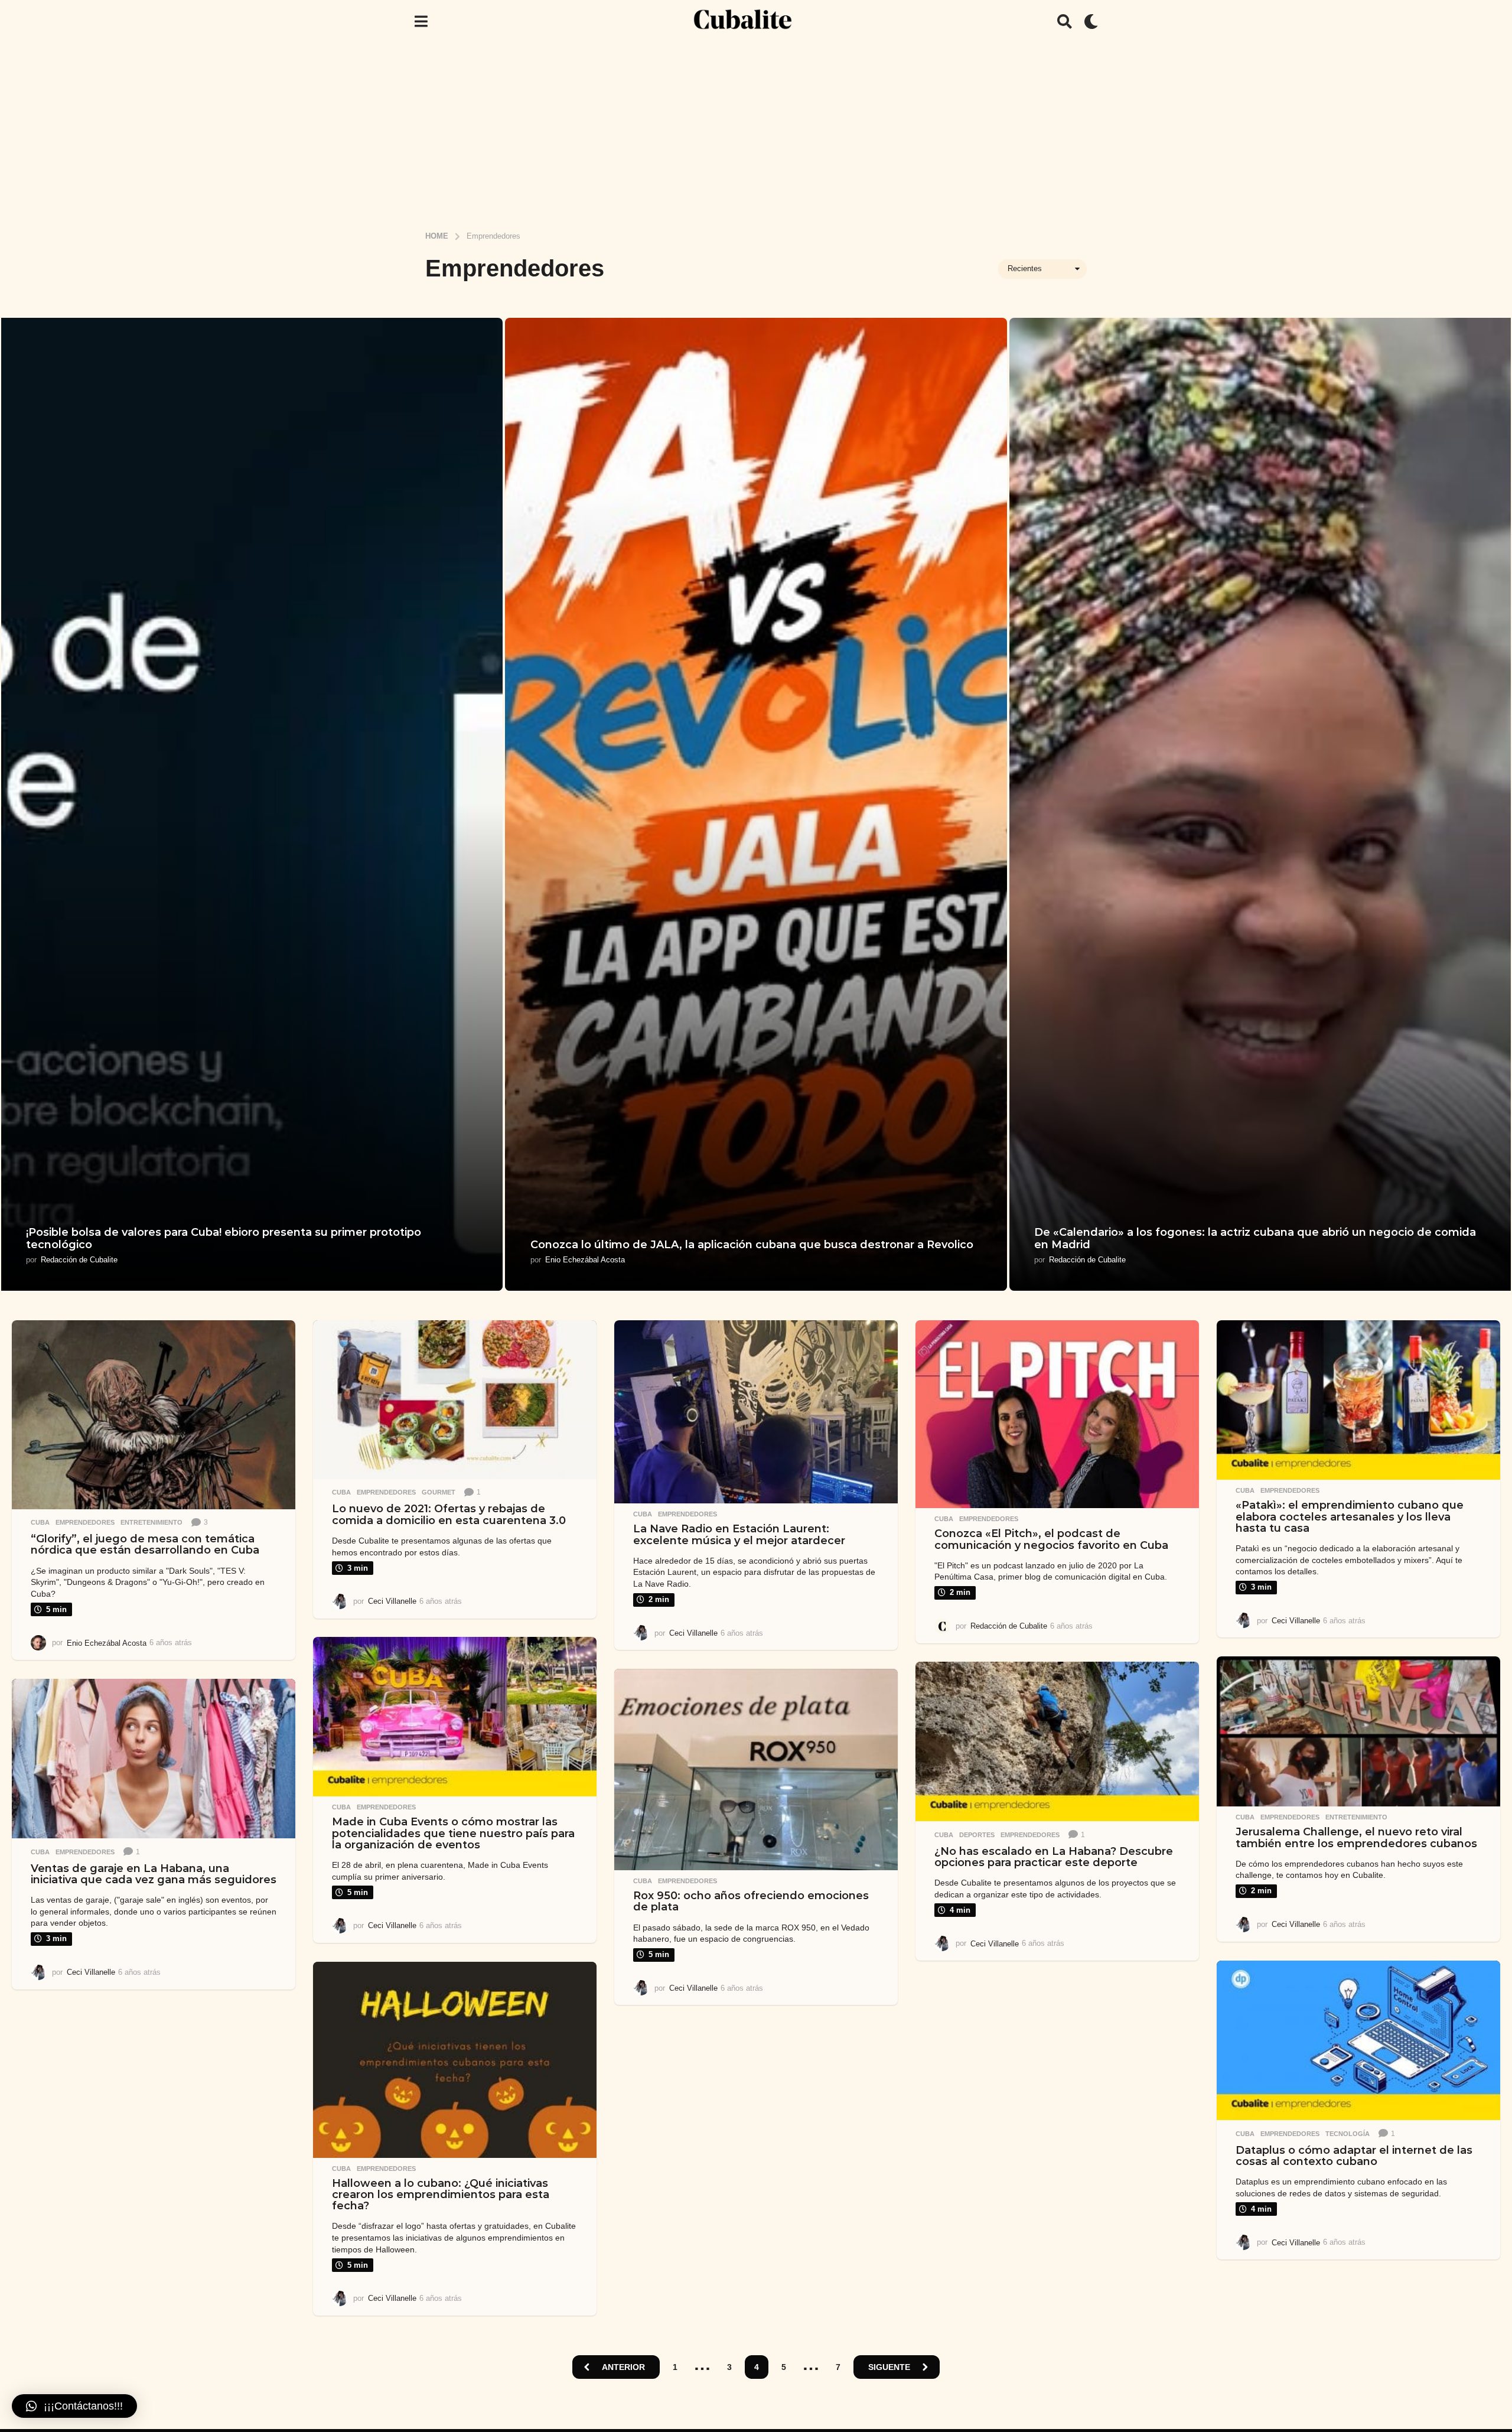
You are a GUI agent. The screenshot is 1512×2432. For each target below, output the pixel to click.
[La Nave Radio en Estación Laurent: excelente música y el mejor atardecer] (756, 1412)
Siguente (889, 2367)
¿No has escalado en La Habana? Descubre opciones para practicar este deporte (1054, 1857)
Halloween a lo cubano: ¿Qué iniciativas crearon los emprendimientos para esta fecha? (441, 2195)
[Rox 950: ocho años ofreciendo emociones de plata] (756, 1770)
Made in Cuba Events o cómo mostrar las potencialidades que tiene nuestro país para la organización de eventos (453, 1833)
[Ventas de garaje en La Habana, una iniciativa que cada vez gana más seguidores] (154, 1759)
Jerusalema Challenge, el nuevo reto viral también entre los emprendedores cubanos (1356, 1837)
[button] (421, 21)
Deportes (977, 1835)
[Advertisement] (756, 132)
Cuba (40, 1522)
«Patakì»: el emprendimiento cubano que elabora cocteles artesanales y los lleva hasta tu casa (1350, 1517)
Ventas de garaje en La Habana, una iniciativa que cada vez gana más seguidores (154, 1874)
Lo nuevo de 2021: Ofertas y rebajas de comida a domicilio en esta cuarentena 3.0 (449, 1514)
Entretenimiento (151, 1522)
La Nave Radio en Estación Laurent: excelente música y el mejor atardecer (739, 1534)
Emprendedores (85, 1522)
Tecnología (1348, 2134)
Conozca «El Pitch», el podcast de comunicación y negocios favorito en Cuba (1051, 1539)
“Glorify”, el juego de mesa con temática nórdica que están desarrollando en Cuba (145, 1544)
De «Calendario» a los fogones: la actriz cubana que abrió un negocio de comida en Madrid (1255, 1239)
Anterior (623, 2367)
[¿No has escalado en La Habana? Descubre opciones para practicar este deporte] (1057, 1742)
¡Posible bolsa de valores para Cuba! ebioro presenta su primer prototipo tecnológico (224, 1239)
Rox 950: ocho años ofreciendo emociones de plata (751, 1901)
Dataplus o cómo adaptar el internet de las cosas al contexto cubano (1354, 2156)
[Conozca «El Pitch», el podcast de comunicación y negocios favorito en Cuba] (1057, 1414)
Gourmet (439, 1492)
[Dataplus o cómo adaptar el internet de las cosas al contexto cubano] (1358, 2041)
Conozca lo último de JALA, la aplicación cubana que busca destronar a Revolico (752, 1245)
